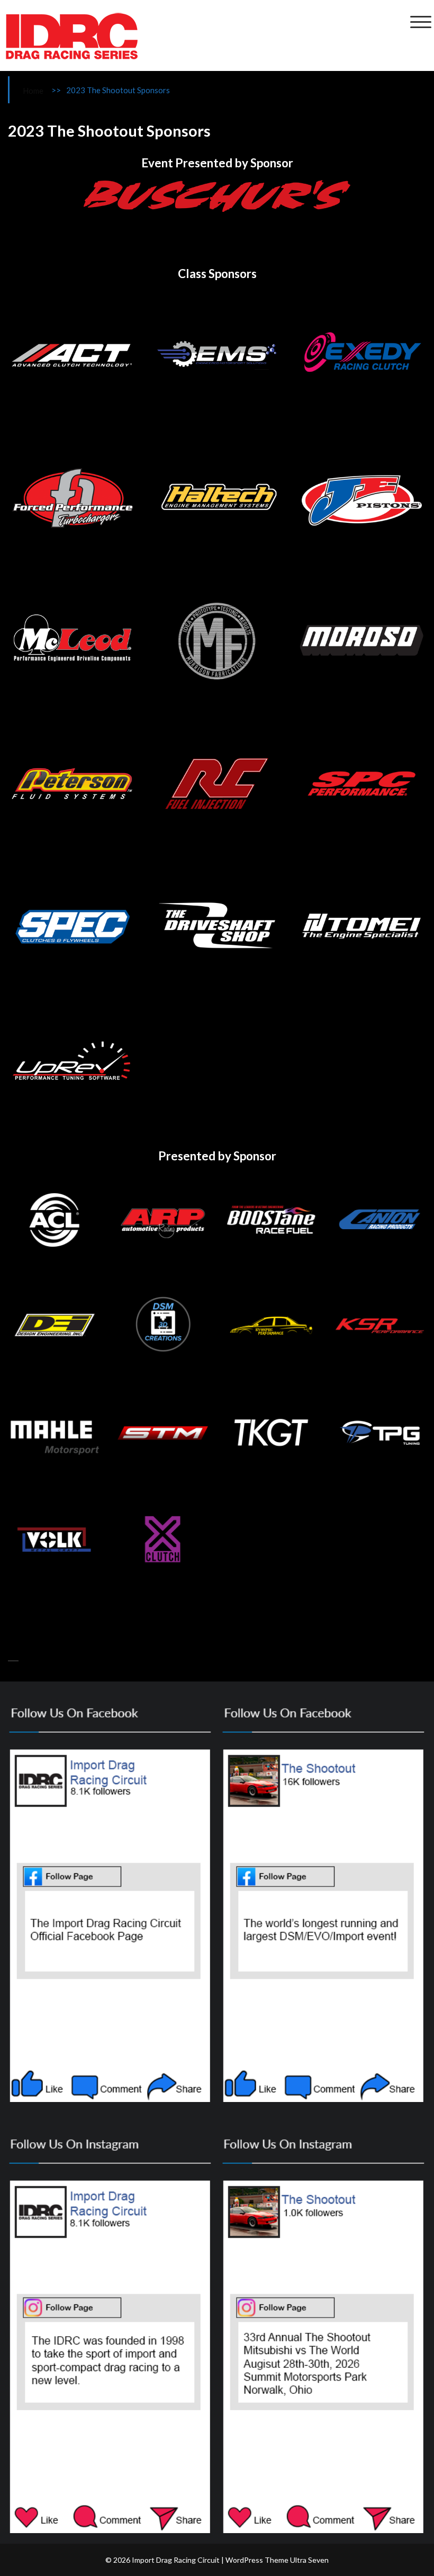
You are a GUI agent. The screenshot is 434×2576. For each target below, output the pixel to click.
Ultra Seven (309, 2560)
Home (33, 91)
